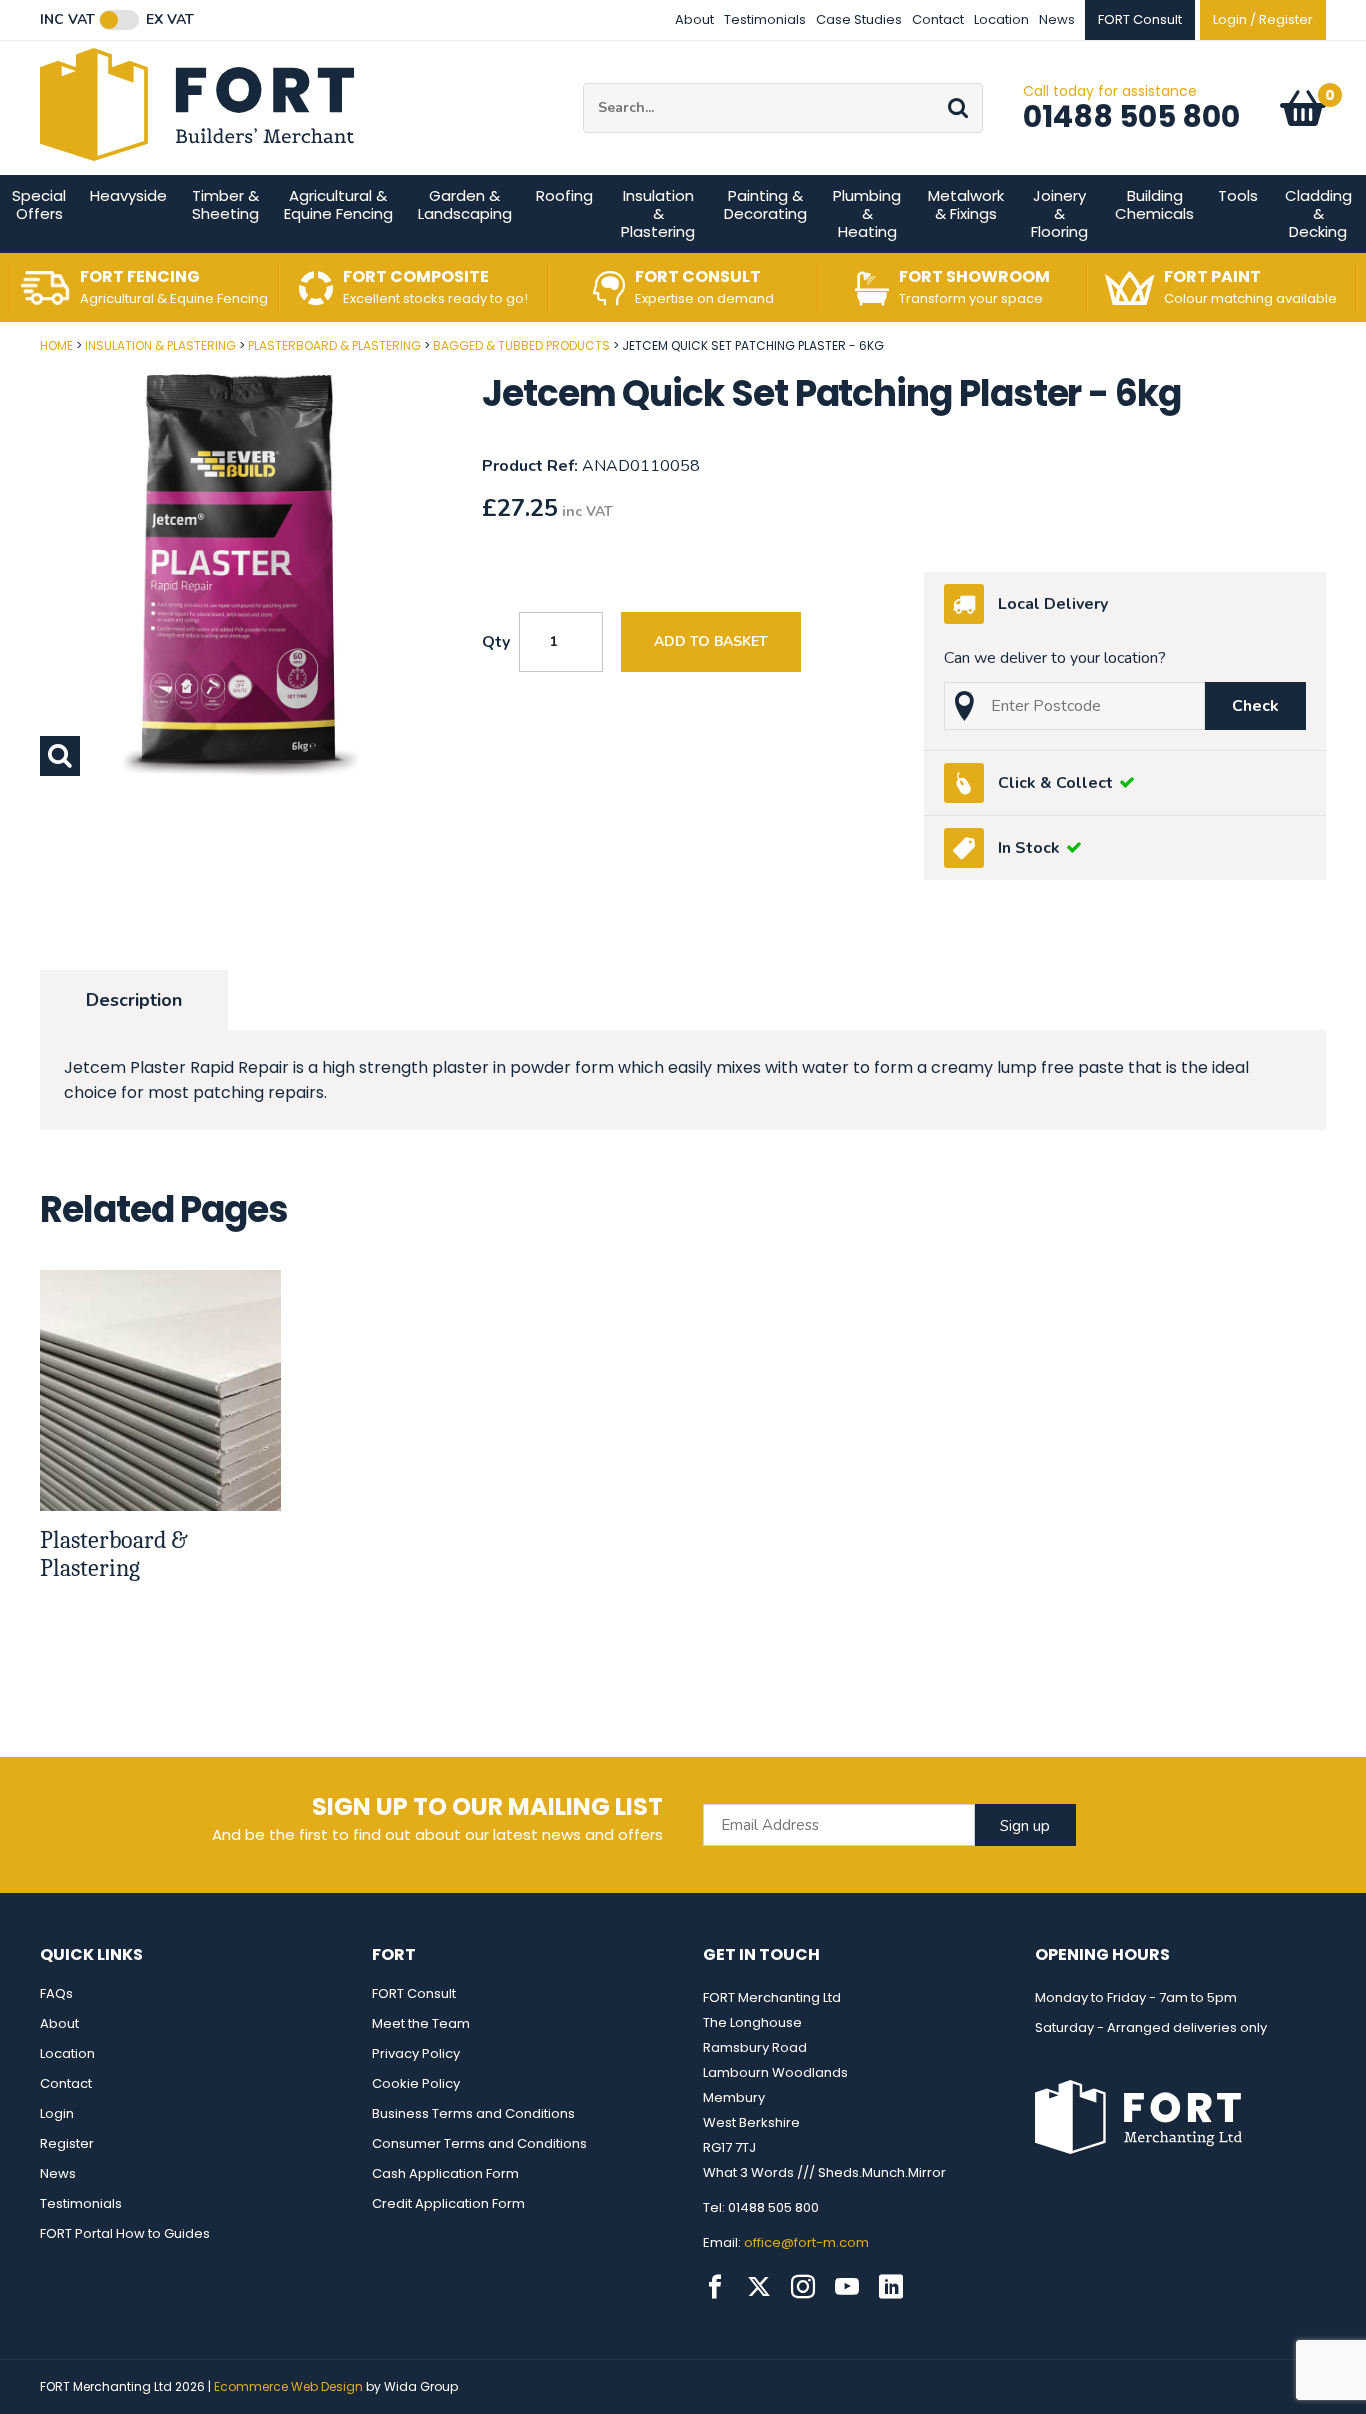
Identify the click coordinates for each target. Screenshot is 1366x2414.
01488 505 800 (1131, 116)
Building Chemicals (1154, 204)
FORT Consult (414, 1993)
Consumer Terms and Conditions (479, 2143)
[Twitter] (759, 2287)
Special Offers (39, 204)
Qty (496, 642)
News (1057, 19)
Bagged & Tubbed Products (521, 345)
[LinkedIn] (891, 2287)
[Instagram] (803, 2287)
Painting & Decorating (765, 204)
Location (1001, 19)
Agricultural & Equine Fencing (338, 204)
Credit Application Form (448, 2203)
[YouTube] (847, 2287)
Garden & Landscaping (465, 204)
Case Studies (859, 19)
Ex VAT (170, 20)
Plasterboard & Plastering (334, 345)
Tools (1238, 195)
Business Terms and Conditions (473, 2113)
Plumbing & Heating (867, 213)
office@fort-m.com (806, 2242)
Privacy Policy (416, 2053)
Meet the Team (421, 2023)
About (694, 19)
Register (67, 2143)
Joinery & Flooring (1059, 213)
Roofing (564, 195)
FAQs (56, 1993)
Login (57, 2113)
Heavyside (128, 195)
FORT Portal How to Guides (125, 2233)
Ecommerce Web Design (288, 2386)
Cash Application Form (445, 2173)
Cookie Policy (416, 2083)
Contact (938, 19)
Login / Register (1263, 19)
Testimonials (765, 19)
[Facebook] (715, 2287)
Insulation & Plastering (658, 213)
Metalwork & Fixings (966, 204)
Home (56, 345)
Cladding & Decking (1318, 213)
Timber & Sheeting (225, 204)
